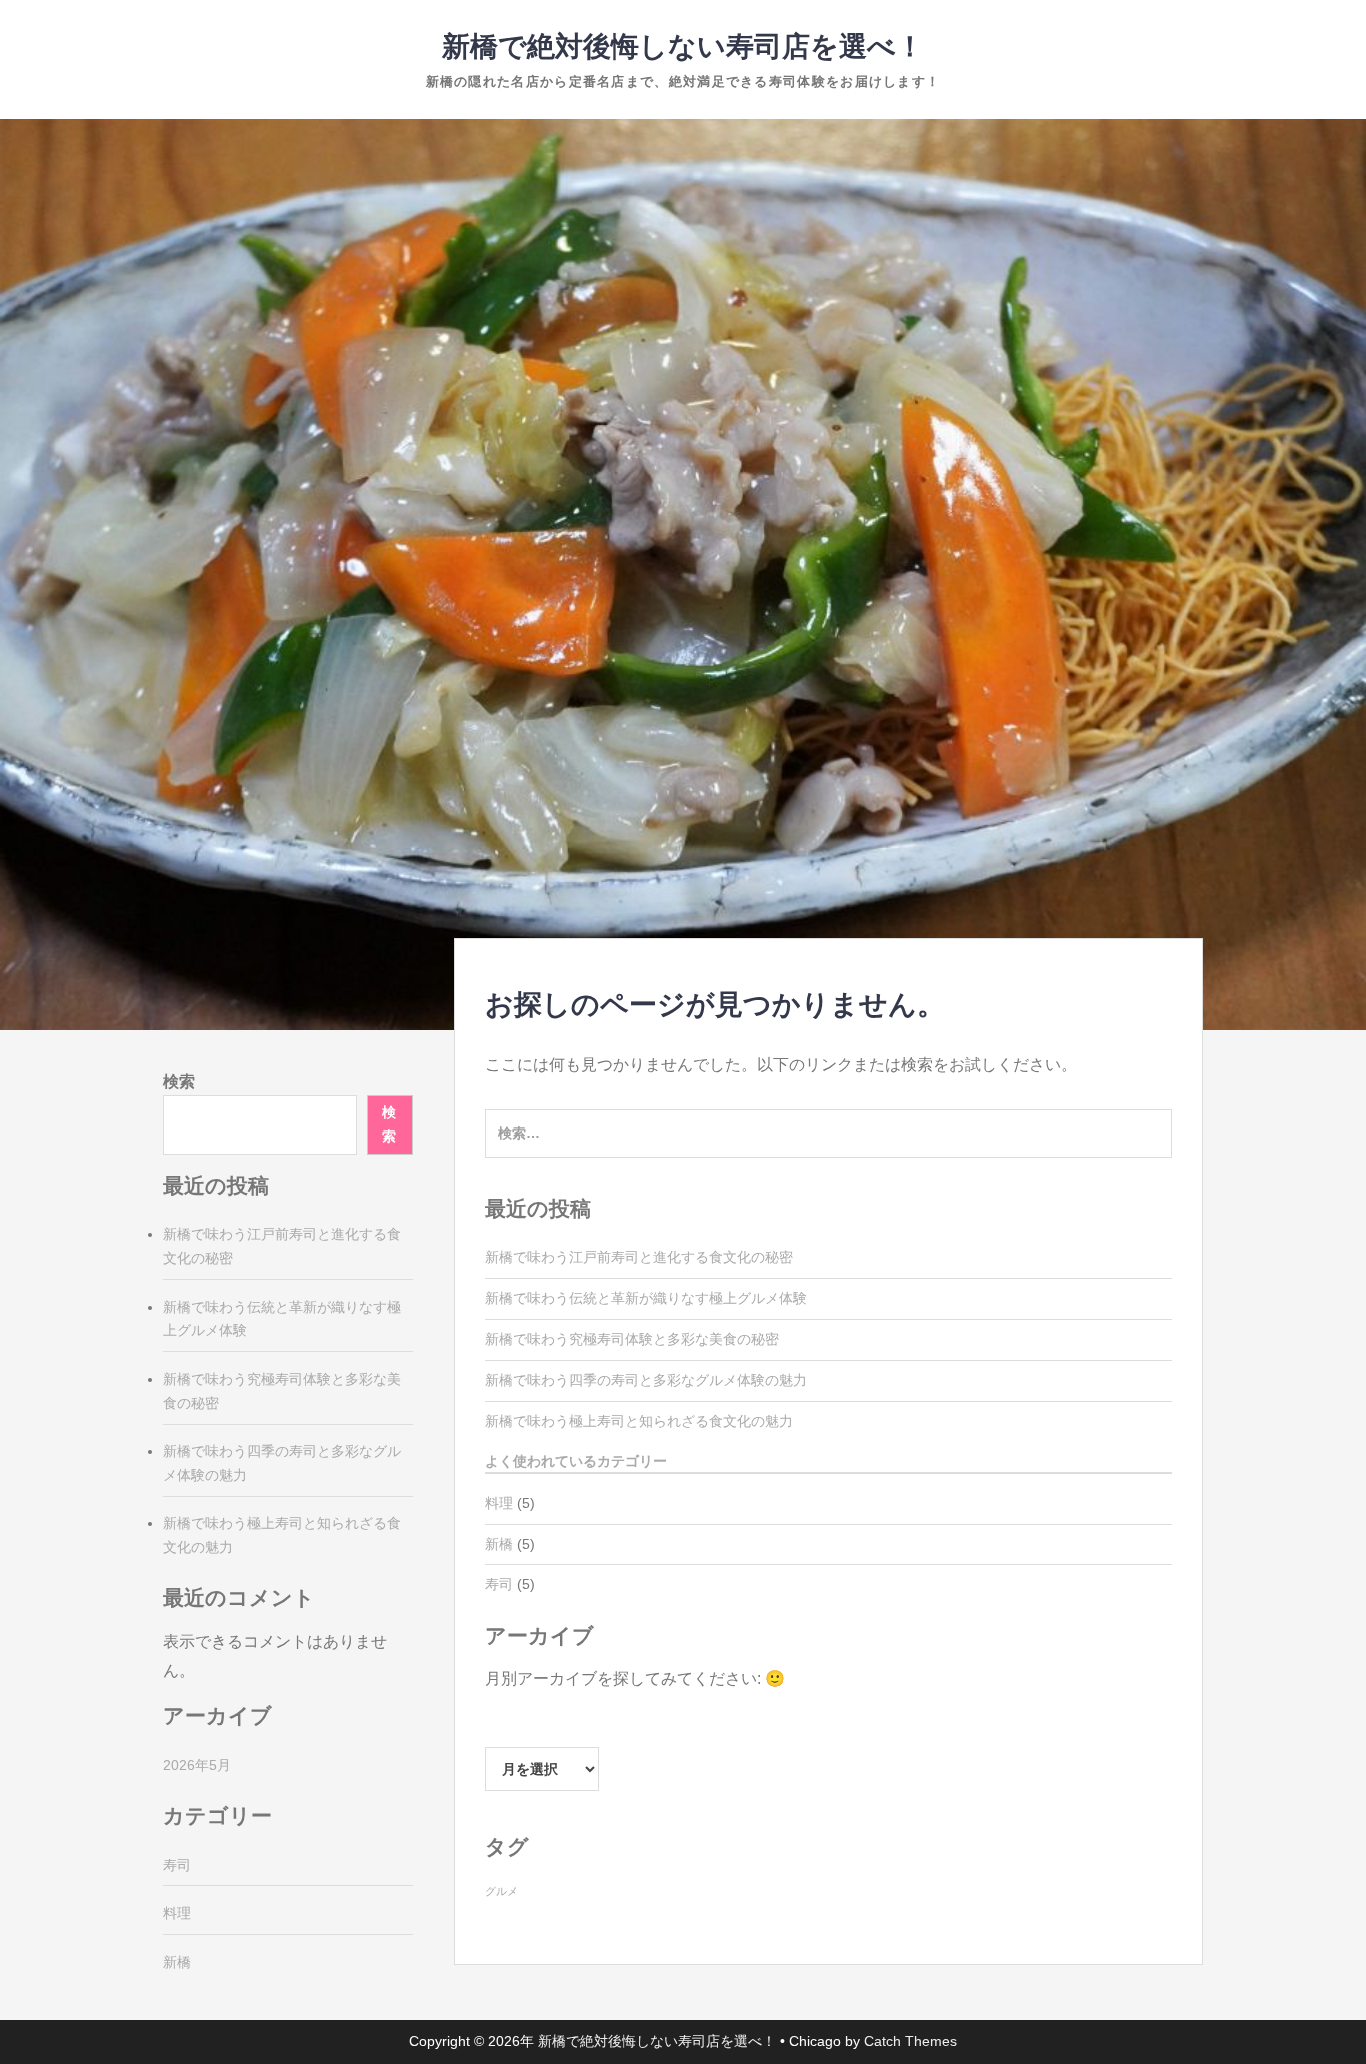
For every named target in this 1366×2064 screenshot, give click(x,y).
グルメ (501, 1891)
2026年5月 (197, 1765)
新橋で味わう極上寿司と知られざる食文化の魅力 (639, 1421)
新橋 (499, 1544)
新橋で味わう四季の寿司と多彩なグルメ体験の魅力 (646, 1380)
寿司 (499, 1584)
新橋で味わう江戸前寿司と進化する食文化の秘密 (639, 1257)
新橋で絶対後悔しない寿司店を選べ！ (683, 46)
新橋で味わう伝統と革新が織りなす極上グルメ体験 (646, 1298)
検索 (179, 1081)
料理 (499, 1503)
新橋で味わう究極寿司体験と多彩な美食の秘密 (632, 1339)
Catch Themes (910, 2041)
